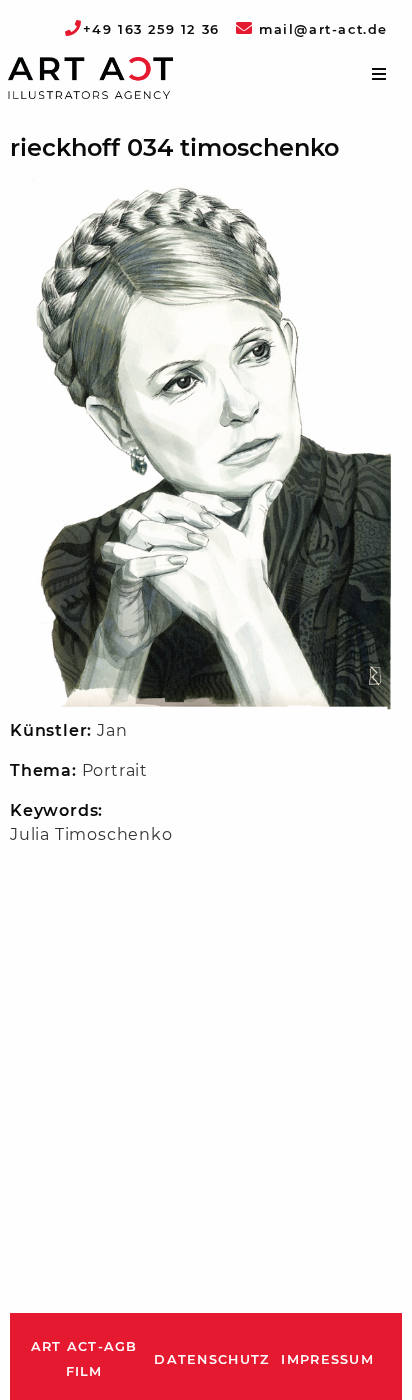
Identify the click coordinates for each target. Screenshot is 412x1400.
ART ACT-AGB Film (84, 1359)
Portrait (115, 770)
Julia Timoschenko (91, 834)
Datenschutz (211, 1359)
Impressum (327, 1359)
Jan (112, 730)
